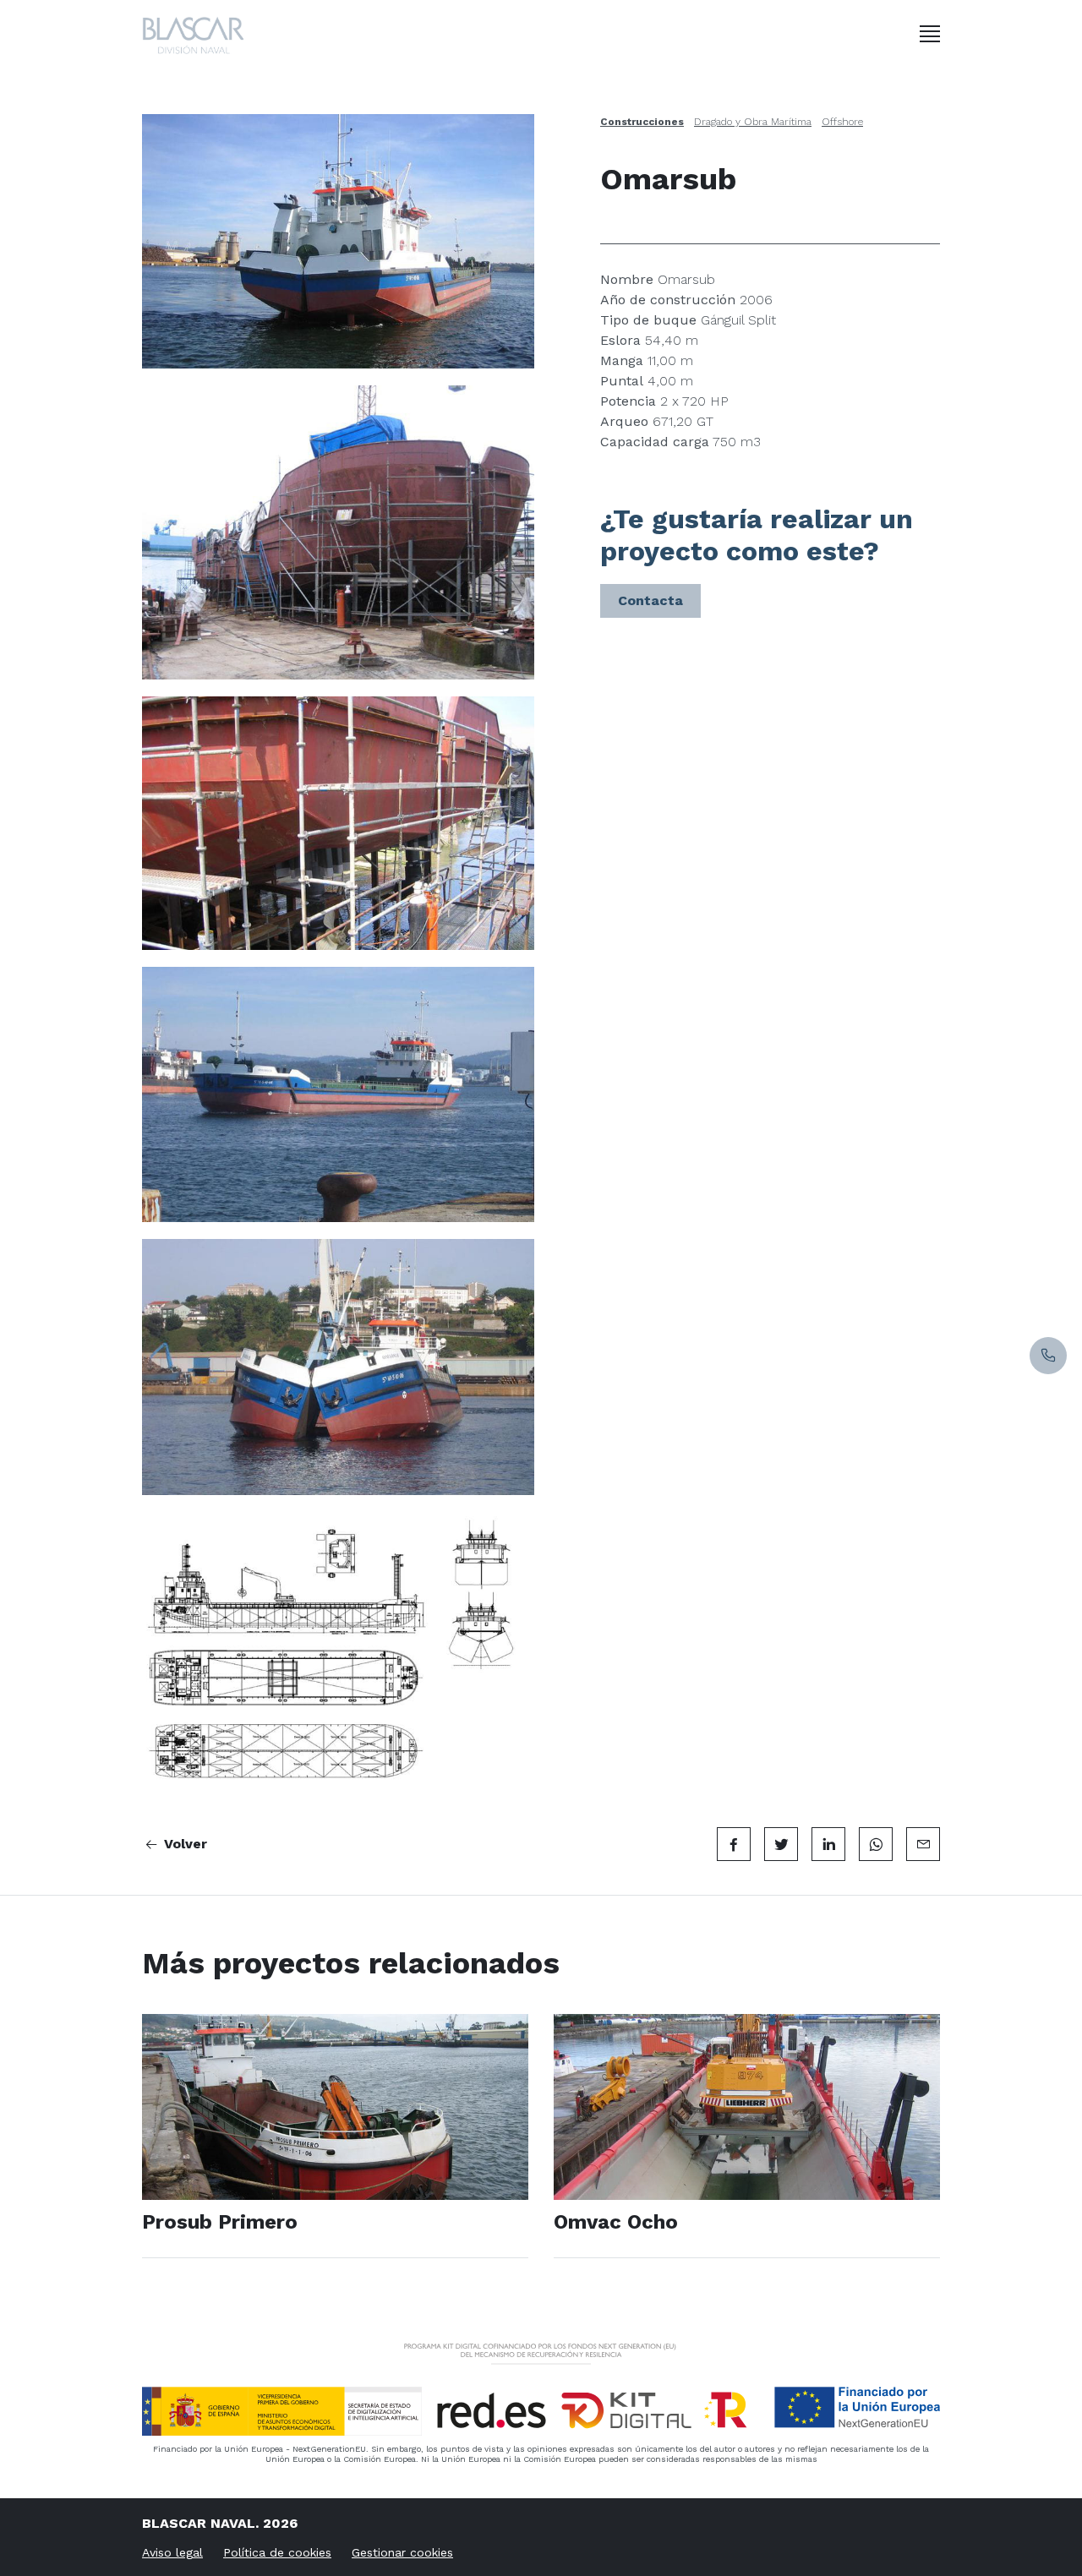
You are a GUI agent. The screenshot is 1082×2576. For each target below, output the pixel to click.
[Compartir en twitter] (781, 1844)
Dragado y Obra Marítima (753, 122)
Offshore (842, 122)
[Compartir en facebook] (734, 1844)
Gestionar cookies (402, 2552)
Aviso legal (172, 2552)
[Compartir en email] (923, 1844)
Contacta (650, 600)
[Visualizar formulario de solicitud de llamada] (1048, 1356)
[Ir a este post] (335, 2107)
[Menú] (930, 34)
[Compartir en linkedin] (828, 1844)
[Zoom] (338, 241)
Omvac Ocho (616, 2222)
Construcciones (642, 122)
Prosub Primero (220, 2222)
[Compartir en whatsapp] (876, 1844)
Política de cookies (277, 2552)
